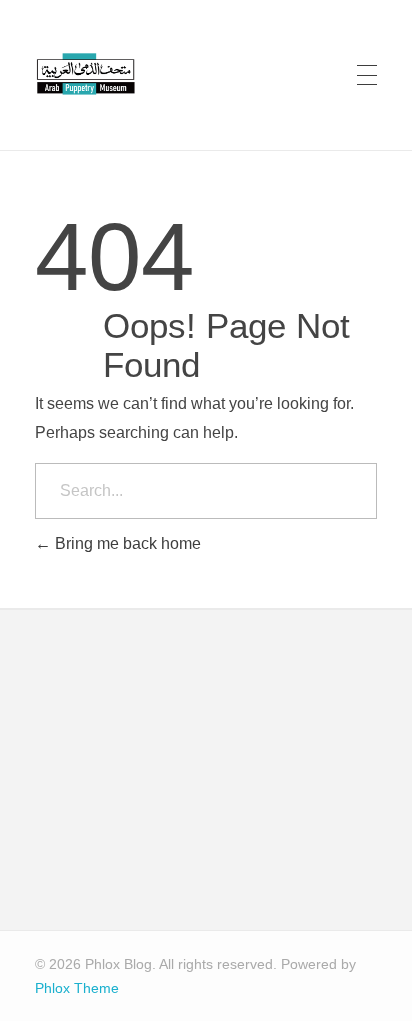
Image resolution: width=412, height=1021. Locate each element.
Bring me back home (126, 543)
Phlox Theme (77, 988)
